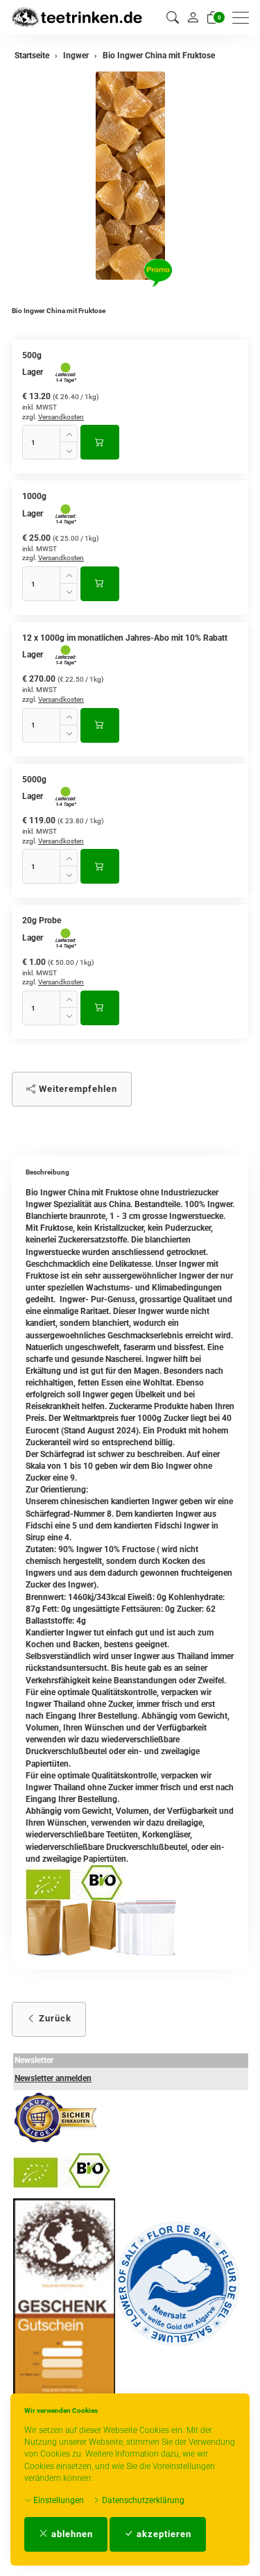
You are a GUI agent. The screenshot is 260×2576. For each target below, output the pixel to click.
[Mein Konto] (193, 17)
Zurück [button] (54, 2018)
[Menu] (244, 18)
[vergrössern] (130, 176)
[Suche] (173, 18)
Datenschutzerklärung (142, 2500)
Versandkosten (61, 417)
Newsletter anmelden (53, 2078)
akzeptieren (163, 2534)
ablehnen (71, 2534)
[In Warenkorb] (100, 442)
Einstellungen (58, 2500)
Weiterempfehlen (77, 1089)
